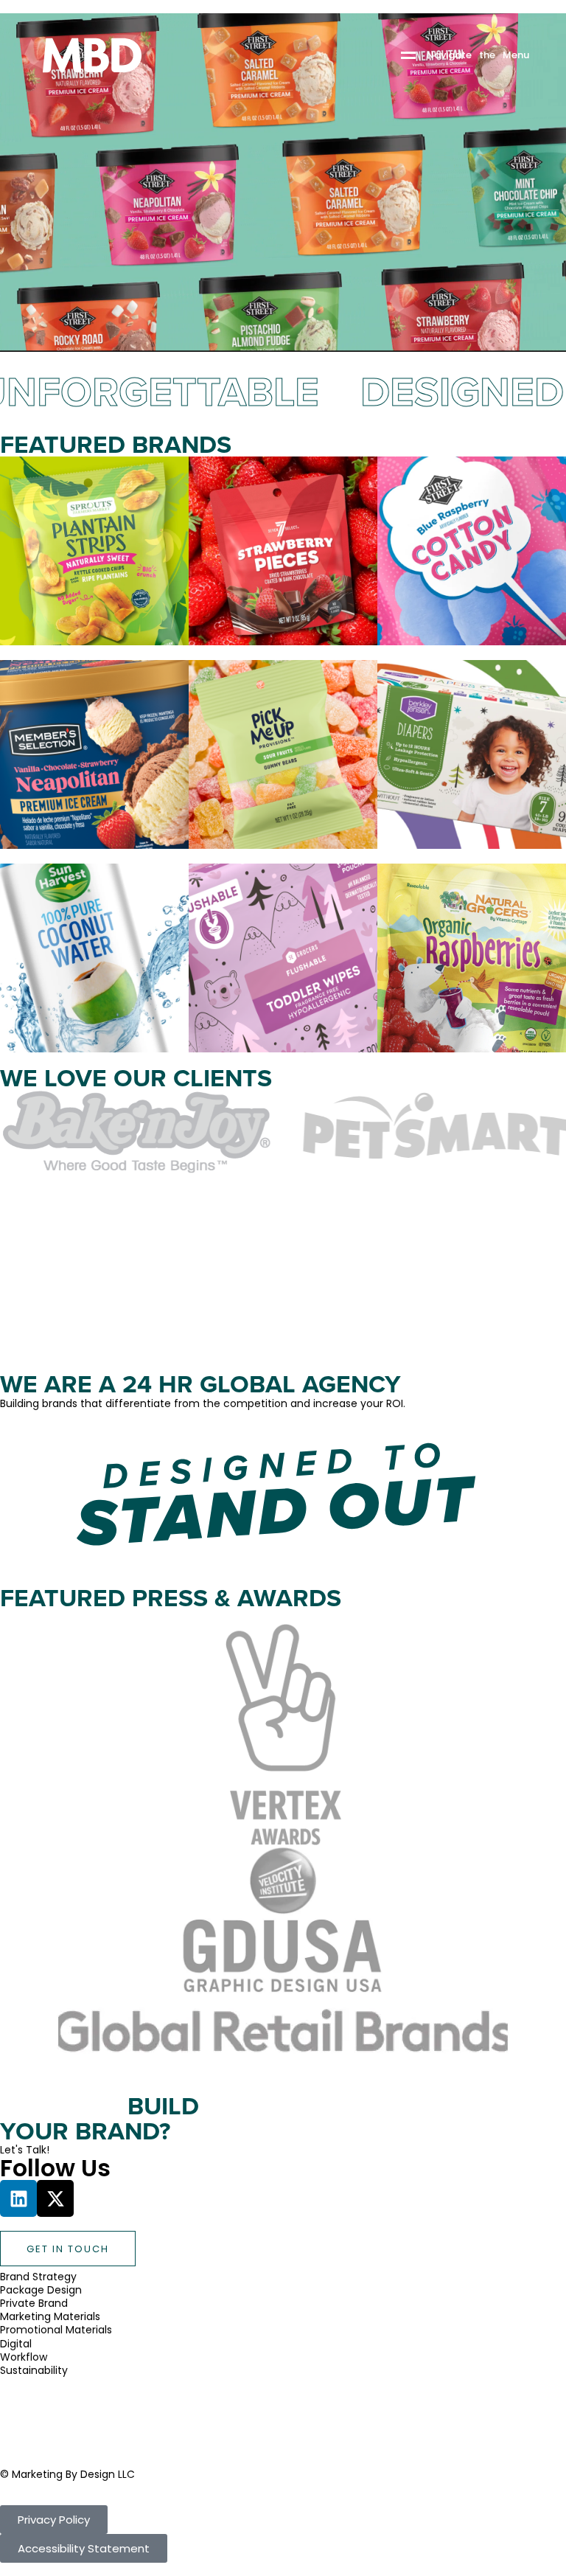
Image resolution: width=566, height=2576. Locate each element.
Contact (22, 2424)
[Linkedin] (18, 2198)
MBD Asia (23, 2397)
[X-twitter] (55, 2198)
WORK (31, 2411)
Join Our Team (38, 2437)
